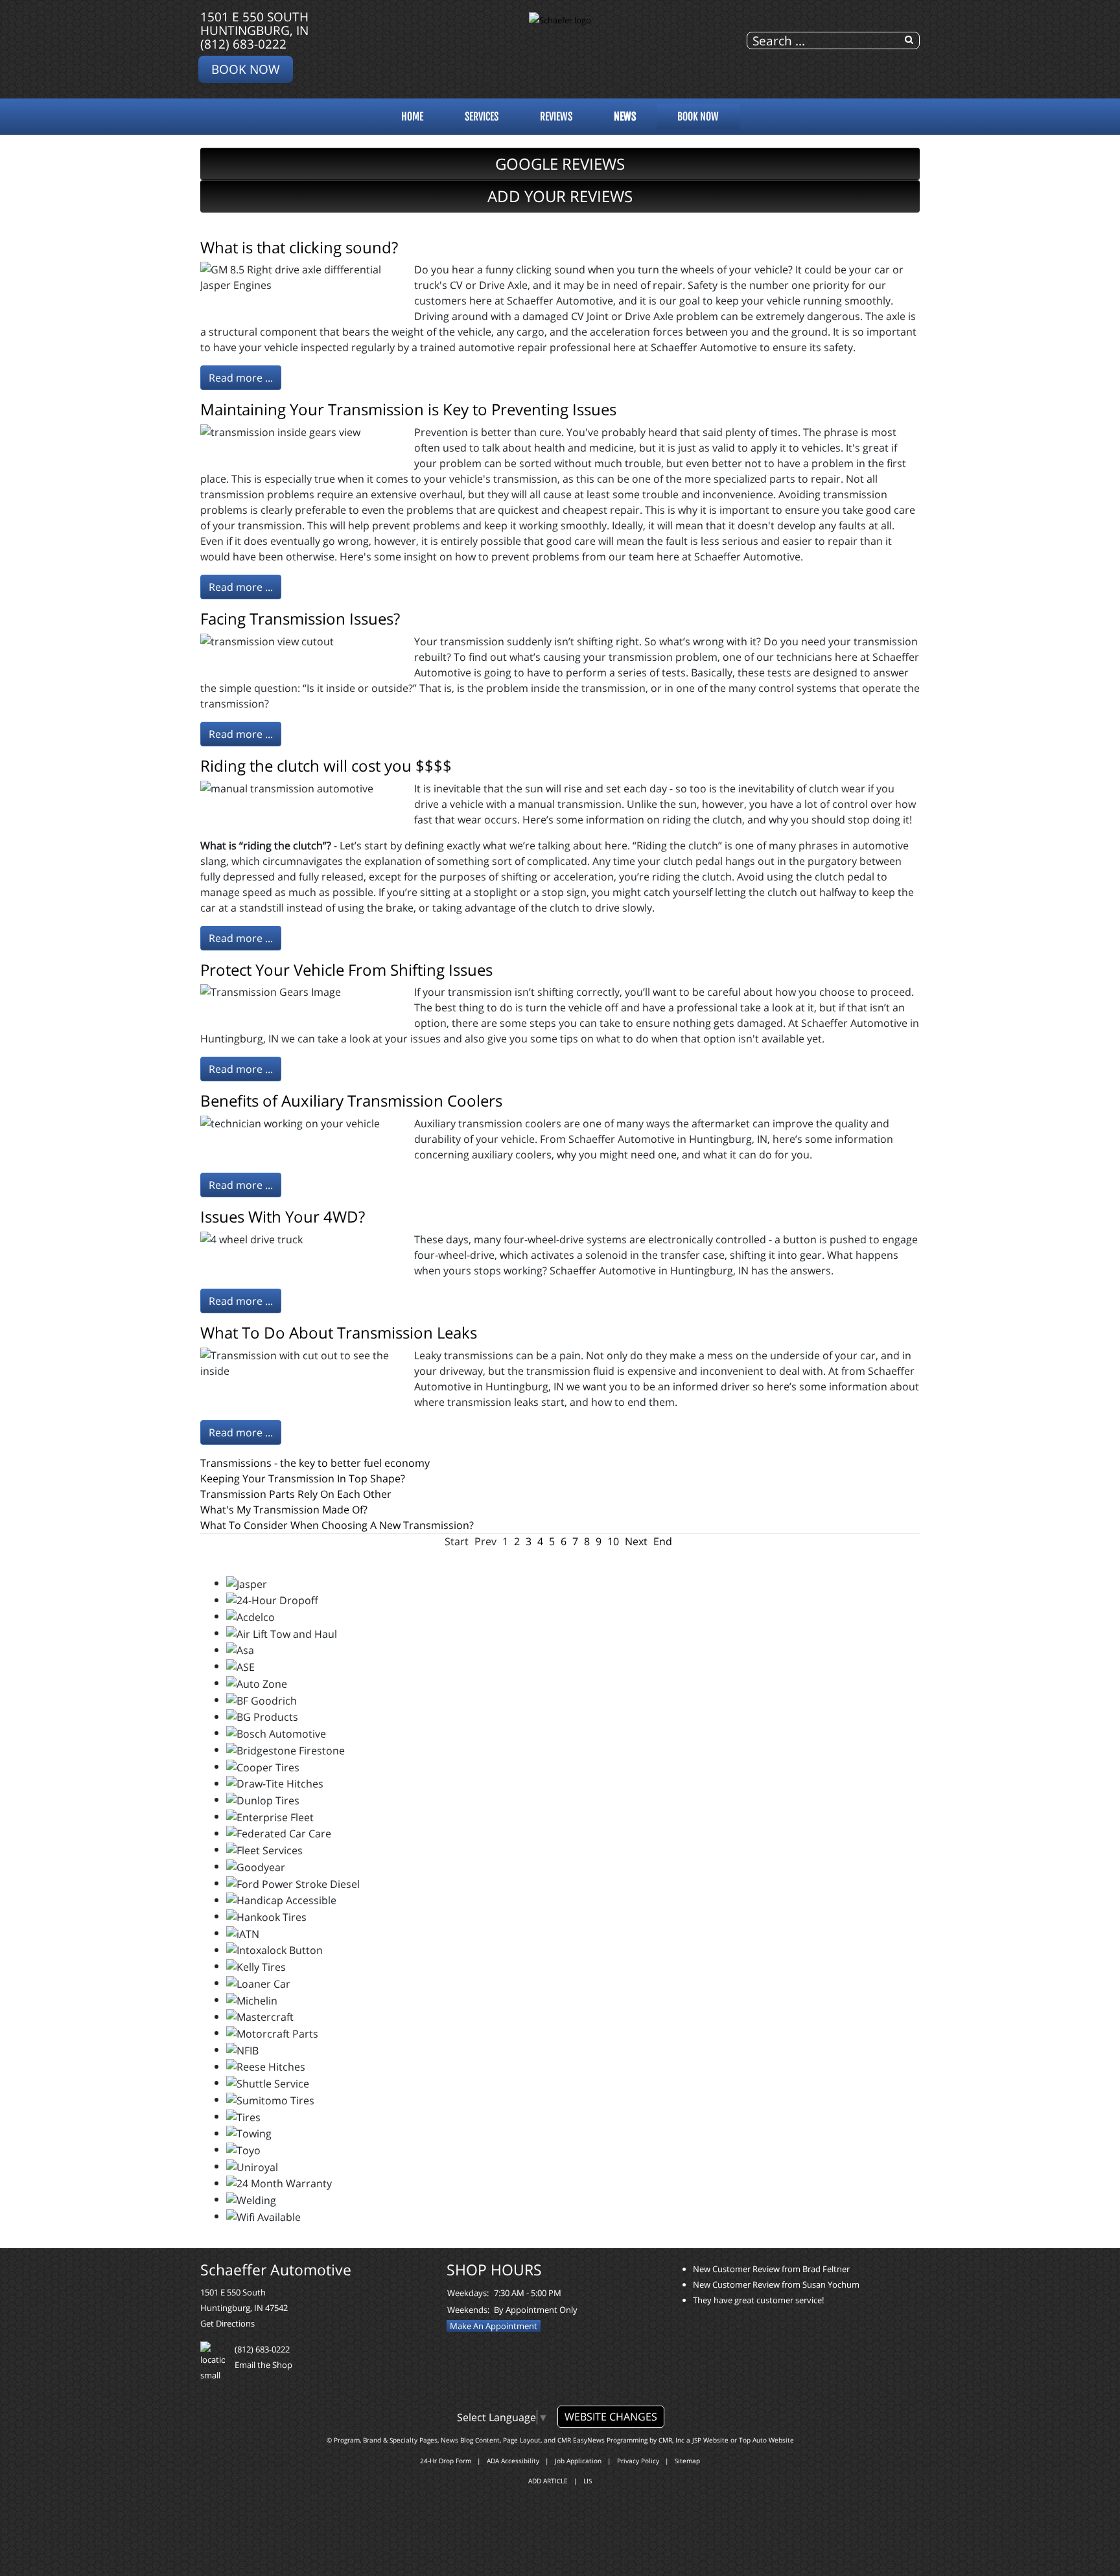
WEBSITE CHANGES (611, 2417)
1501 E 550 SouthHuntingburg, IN (254, 23)
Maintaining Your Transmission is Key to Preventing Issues (408, 409)
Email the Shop (263, 2365)
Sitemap (687, 2461)
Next (636, 1541)
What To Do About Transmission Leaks (339, 1332)
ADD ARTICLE (548, 2481)
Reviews (556, 117)
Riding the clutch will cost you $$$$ (326, 765)
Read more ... (241, 378)
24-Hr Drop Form (446, 2461)
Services (482, 117)
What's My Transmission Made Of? (284, 1510)
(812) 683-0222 (243, 44)
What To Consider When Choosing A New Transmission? (337, 1525)
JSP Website (710, 2440)
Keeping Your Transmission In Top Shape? (303, 1478)
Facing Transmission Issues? (300, 618)
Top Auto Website (766, 2440)
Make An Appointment (494, 2326)
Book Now (246, 69)
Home (412, 117)
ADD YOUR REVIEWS (560, 196)
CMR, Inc (671, 2440)
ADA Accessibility (513, 2461)
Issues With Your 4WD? (283, 1216)
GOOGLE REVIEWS (560, 164)
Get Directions (227, 2323)
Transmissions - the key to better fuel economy (315, 1463)
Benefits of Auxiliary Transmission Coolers (351, 1100)
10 (613, 1541)
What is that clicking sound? (299, 247)
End (663, 1541)
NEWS (625, 117)
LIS (588, 2481)
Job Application (578, 2461)
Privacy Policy (638, 2461)
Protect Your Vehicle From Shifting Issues (346, 970)
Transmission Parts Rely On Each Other (296, 1494)
